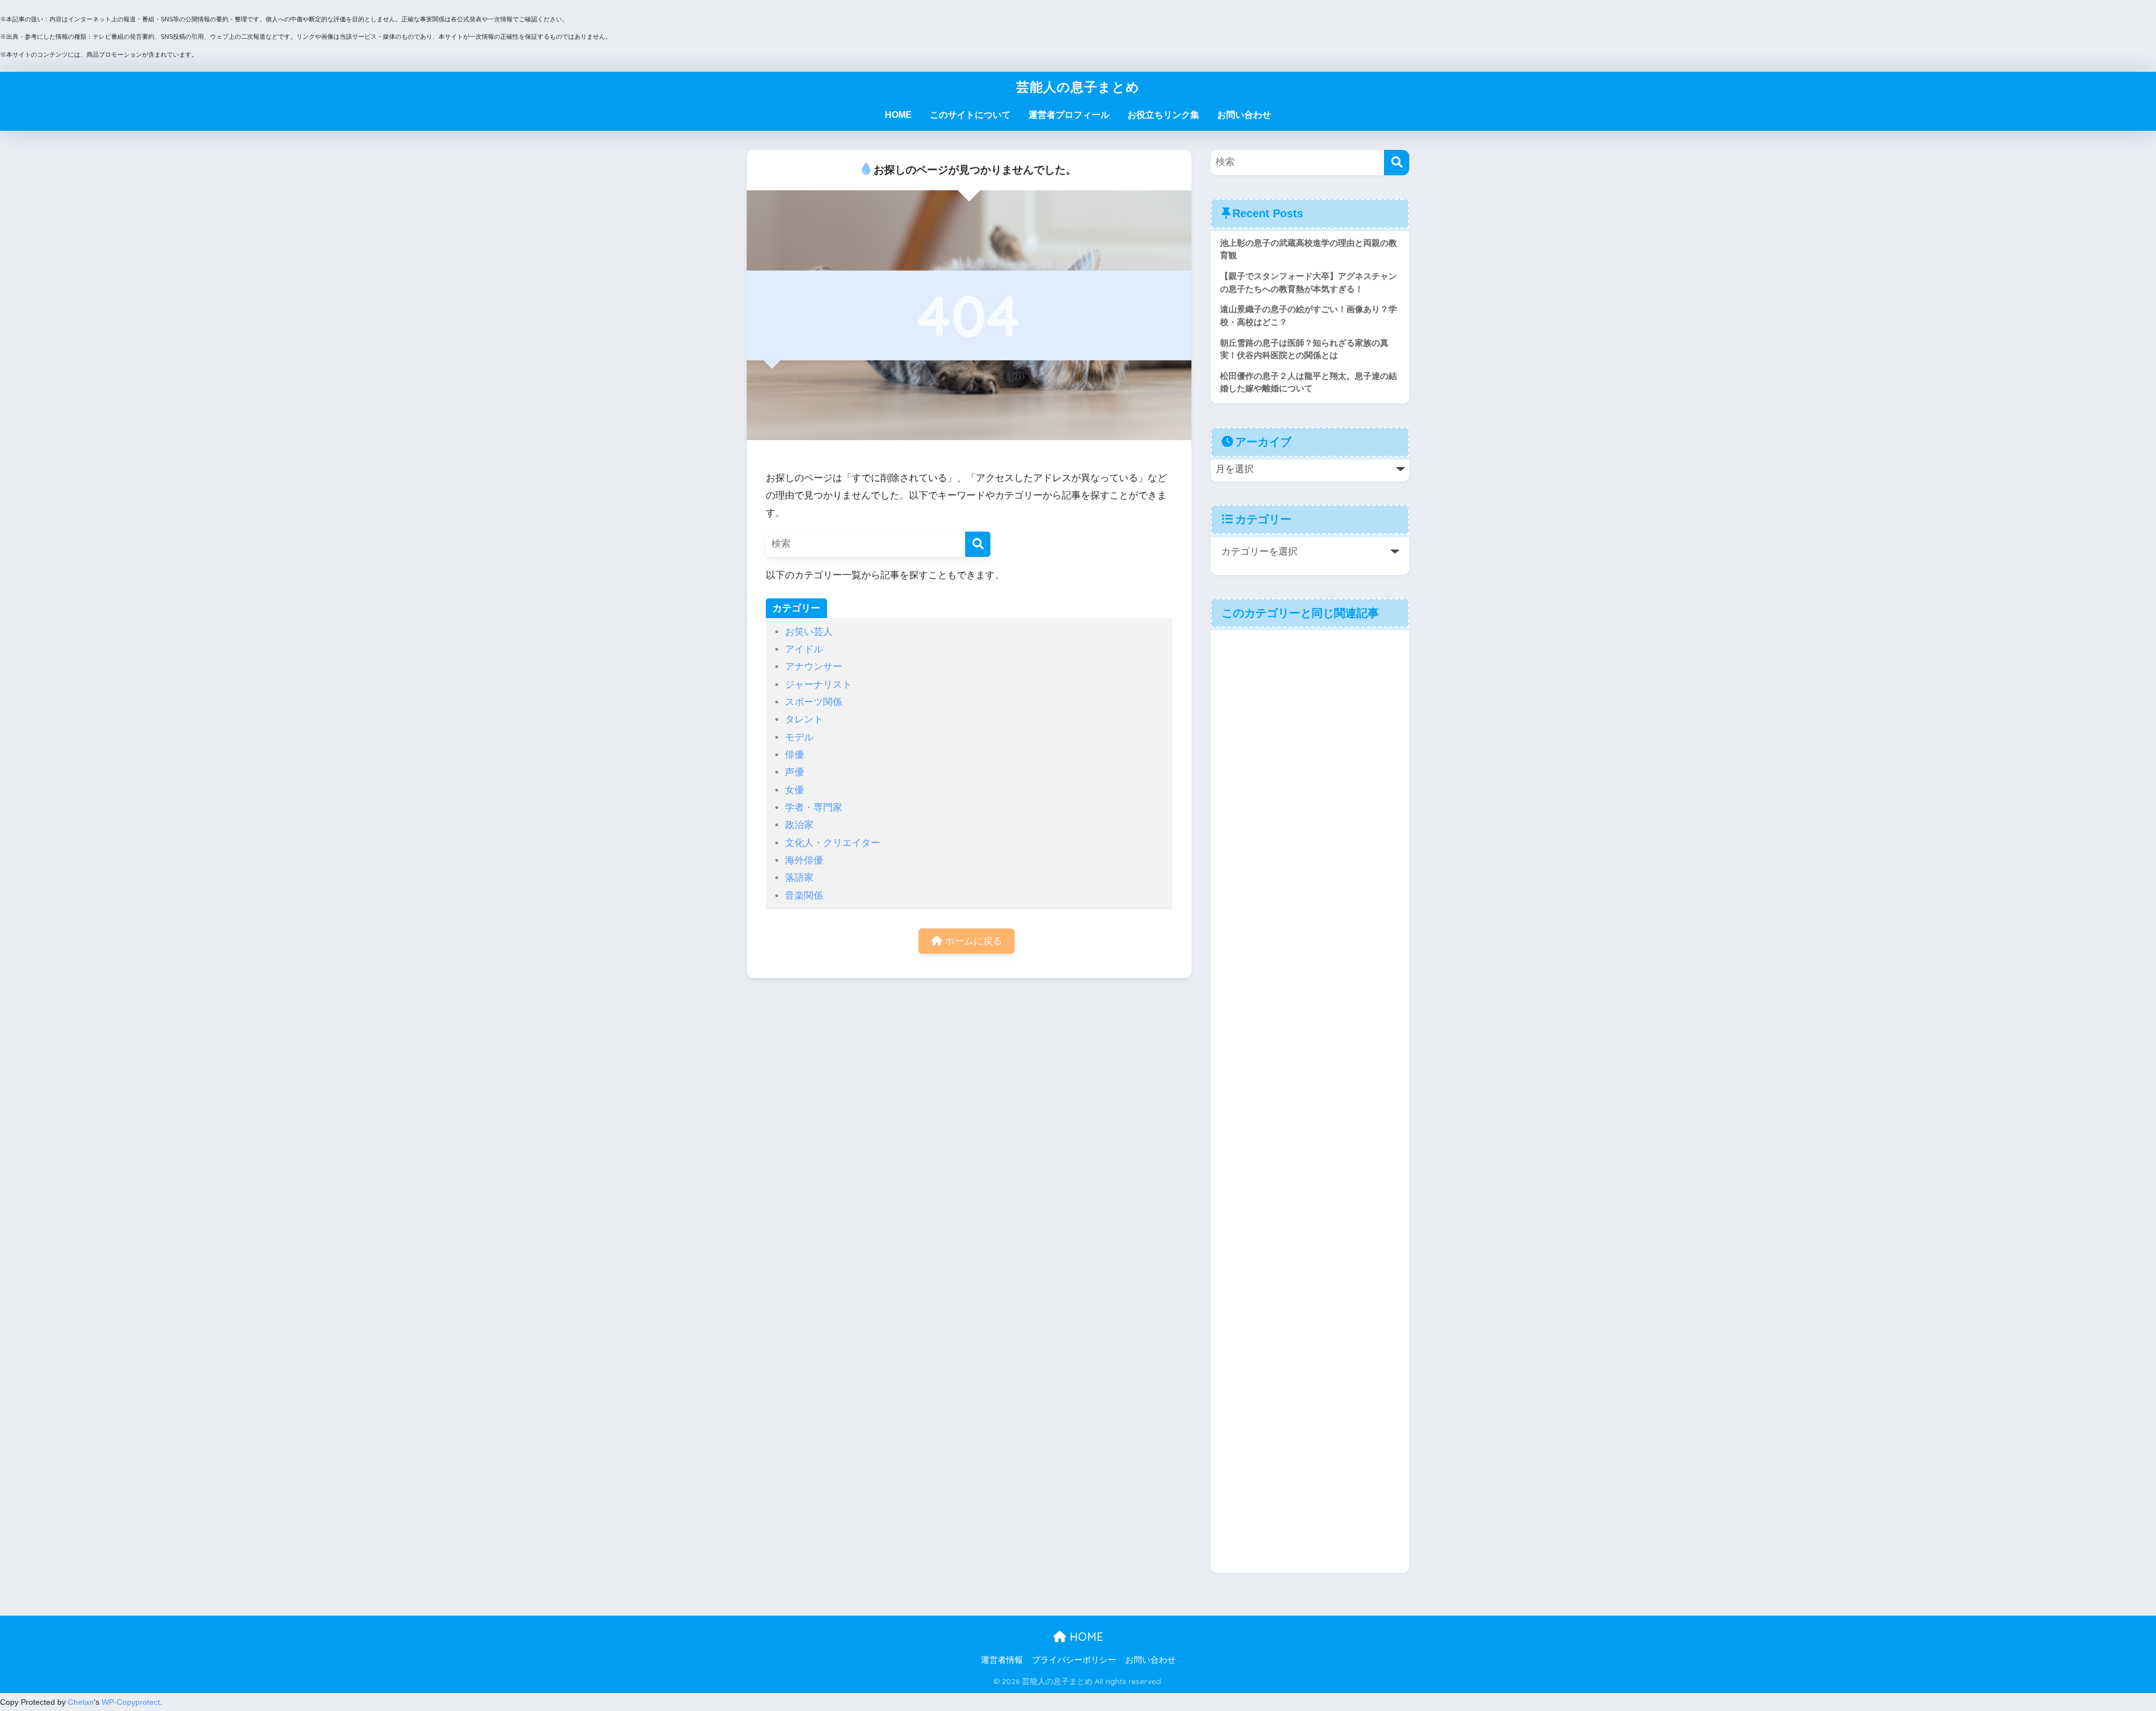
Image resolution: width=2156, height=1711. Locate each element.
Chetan (81, 1702)
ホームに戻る (972, 941)
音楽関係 (804, 896)
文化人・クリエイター (833, 843)
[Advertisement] (1310, 1101)
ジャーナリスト (818, 685)
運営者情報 (1002, 1660)
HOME (898, 115)
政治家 (799, 825)
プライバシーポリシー (1074, 1660)
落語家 (799, 878)
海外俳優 (804, 860)
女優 (794, 790)
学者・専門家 (814, 808)
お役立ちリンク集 (1163, 115)
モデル (799, 737)
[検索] (978, 544)
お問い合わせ (1244, 115)
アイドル (804, 649)
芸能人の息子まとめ (1078, 87)
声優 (794, 772)
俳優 (794, 755)
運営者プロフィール (1069, 115)
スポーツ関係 (814, 702)
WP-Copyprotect (131, 1702)
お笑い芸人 (809, 632)
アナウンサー (814, 667)
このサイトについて (970, 115)
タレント (804, 719)
